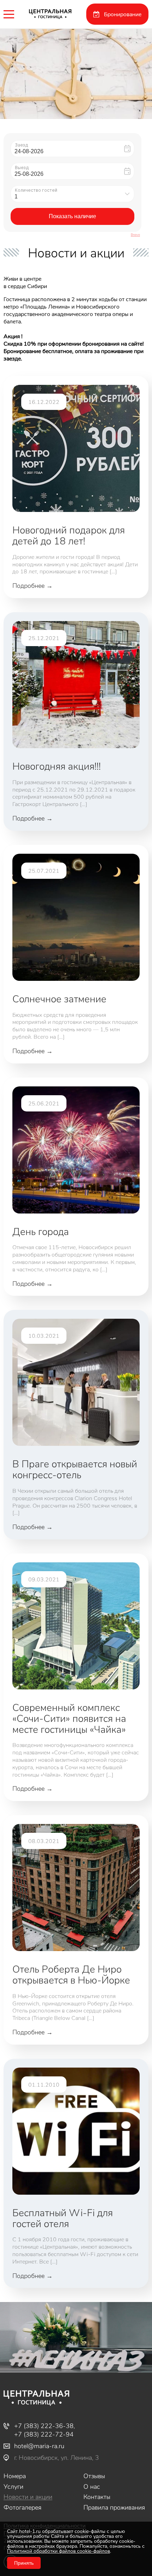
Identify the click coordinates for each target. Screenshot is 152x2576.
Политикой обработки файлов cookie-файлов (59, 2551)
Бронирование (123, 14)
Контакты (97, 2497)
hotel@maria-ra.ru (39, 2446)
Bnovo (135, 235)
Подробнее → (33, 586)
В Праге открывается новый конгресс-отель (75, 1469)
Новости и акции (28, 2497)
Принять (24, 2563)
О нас (92, 2487)
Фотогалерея (22, 2508)
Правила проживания (114, 2508)
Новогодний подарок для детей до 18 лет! (69, 535)
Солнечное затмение (59, 999)
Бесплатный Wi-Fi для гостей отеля (63, 2218)
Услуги (13, 2487)
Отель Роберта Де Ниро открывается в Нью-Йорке (71, 1974)
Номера (15, 2476)
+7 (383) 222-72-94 (44, 2434)
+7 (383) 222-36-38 (44, 2426)
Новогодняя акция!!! (57, 766)
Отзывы (94, 2476)
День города (41, 1231)
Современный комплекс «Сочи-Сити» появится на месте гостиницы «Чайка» (69, 1718)
